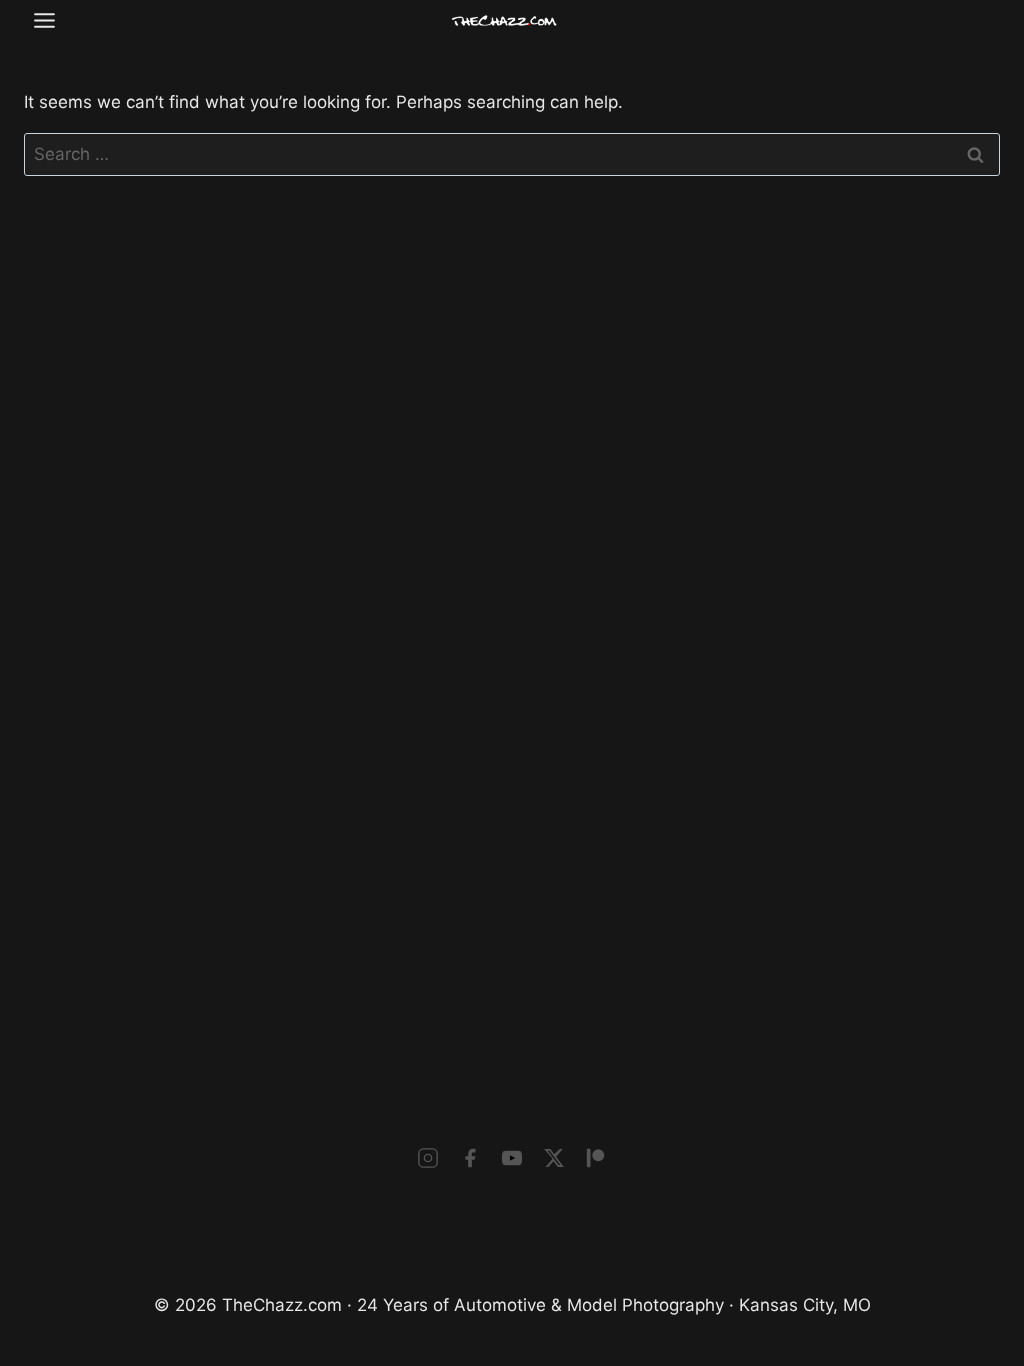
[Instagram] (428, 1158)
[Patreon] (596, 1158)
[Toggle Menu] (44, 20)
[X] (554, 1158)
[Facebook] (470, 1158)
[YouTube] (512, 1158)
